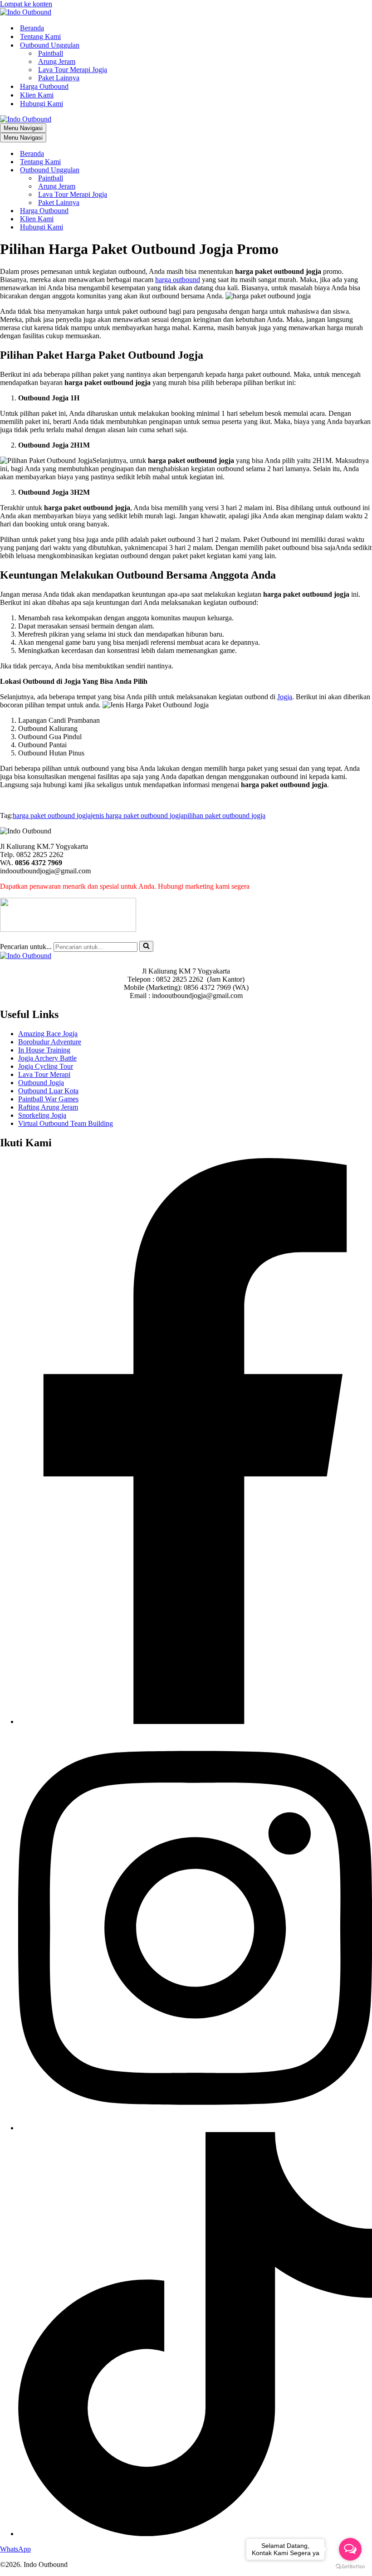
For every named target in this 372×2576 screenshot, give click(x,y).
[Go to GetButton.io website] (350, 2567)
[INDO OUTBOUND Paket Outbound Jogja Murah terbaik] (26, 12)
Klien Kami (37, 95)
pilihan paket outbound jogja (225, 816)
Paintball (51, 53)
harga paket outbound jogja (52, 816)
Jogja (285, 697)
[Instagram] (195, 2128)
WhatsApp (15, 2549)
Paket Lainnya (59, 78)
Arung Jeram (57, 61)
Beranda (32, 28)
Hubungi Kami (42, 104)
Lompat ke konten (26, 4)
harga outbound (178, 280)
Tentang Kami (40, 37)
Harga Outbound (44, 86)
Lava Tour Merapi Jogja (73, 70)
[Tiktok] (195, 2534)
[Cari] (146, 946)
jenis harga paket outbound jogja (137, 816)
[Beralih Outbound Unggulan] (159, 170)
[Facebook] (195, 1721)
